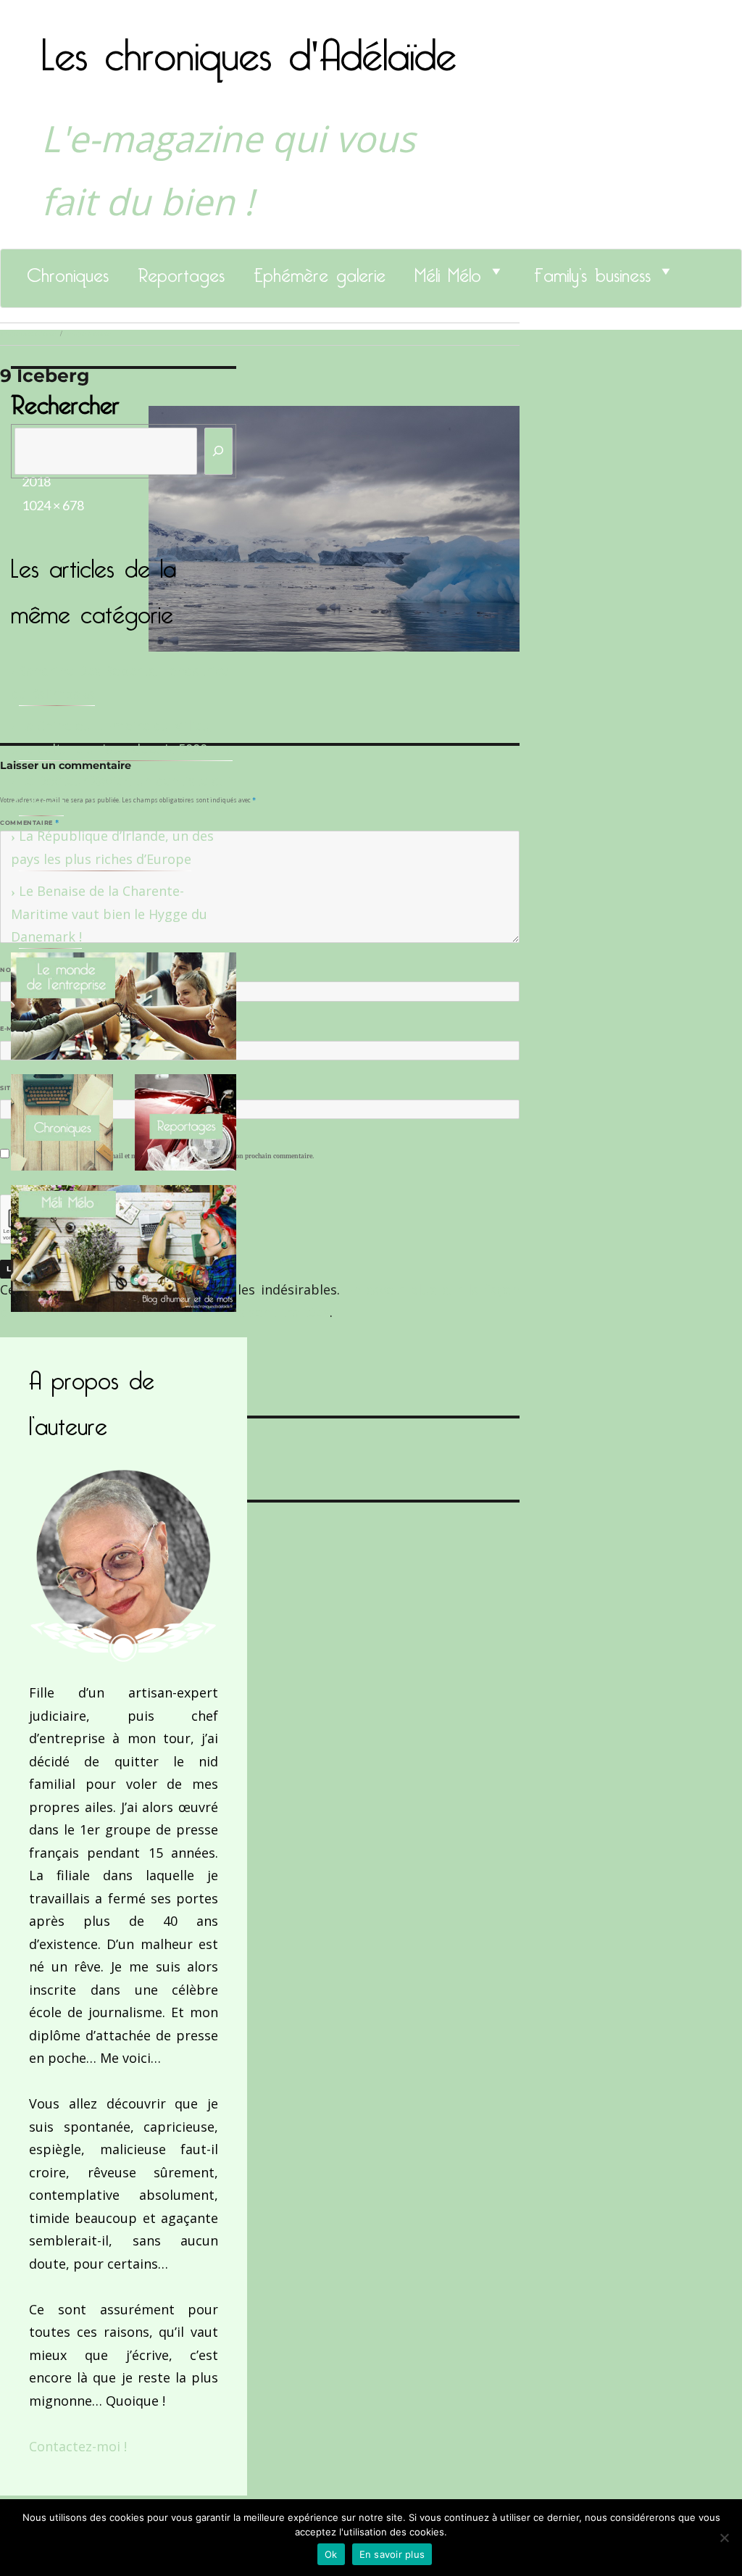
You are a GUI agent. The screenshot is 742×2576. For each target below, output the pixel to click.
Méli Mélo (448, 271)
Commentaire (29, 823)
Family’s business (592, 271)
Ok (331, 2554)
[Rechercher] (219, 451)
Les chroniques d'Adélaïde (249, 46)
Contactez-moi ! (78, 2446)
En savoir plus (392, 2554)
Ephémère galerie (320, 271)
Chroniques (68, 271)
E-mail (15, 1029)
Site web (16, 1088)
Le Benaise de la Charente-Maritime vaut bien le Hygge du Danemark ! (109, 914)
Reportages (181, 271)
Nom (12, 970)
